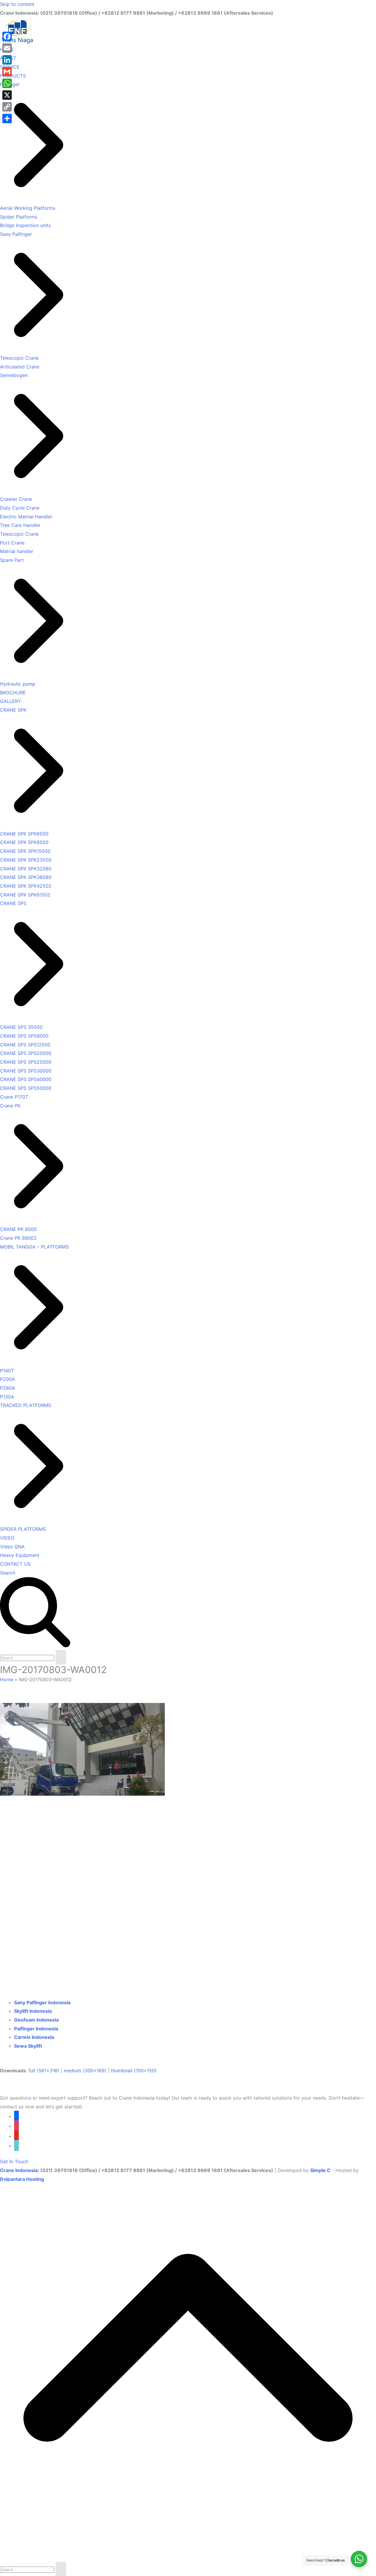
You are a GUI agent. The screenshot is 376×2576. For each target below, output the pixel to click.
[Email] (7, 48)
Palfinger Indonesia (36, 2029)
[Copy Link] (7, 107)
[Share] (7, 119)
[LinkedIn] (7, 60)
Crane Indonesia (19, 2170)
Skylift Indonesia (33, 2011)
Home (7, 1679)
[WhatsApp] (7, 83)
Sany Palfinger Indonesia (42, 2002)
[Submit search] (61, 1657)
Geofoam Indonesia (36, 2020)
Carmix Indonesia (34, 2037)
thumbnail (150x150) (134, 2071)
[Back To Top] (188, 2557)
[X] (7, 95)
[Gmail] (7, 72)
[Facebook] (7, 36)
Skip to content (17, 4)
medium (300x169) (85, 2071)
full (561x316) (44, 2071)
